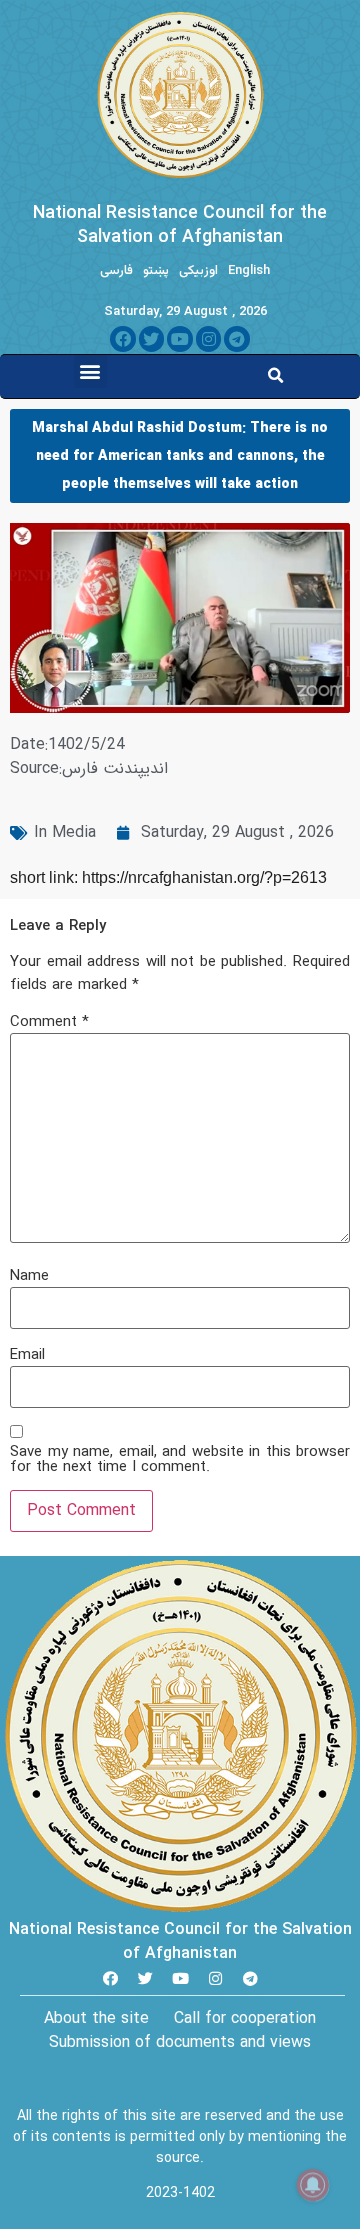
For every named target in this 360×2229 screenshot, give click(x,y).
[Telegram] (237, 339)
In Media (65, 832)
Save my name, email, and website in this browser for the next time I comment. (180, 1460)
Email (27, 1355)
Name (29, 1276)
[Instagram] (209, 339)
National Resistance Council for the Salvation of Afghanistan (180, 225)
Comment (49, 1022)
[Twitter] (152, 339)
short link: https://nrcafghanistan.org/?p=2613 (168, 877)
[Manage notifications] (313, 2185)
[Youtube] (180, 339)
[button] (90, 371)
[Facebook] (123, 339)
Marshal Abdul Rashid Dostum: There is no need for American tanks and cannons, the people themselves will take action (180, 456)
